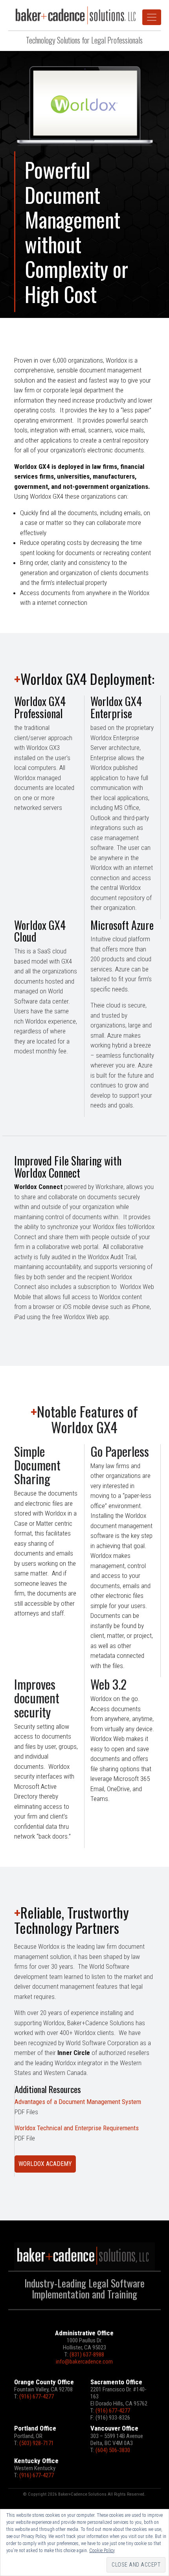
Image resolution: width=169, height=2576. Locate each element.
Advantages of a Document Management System (78, 2102)
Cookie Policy (102, 2551)
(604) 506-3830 (113, 2450)
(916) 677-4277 (37, 2396)
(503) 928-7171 (37, 2443)
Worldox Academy (45, 2164)
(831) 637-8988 (87, 2355)
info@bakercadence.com (84, 2362)
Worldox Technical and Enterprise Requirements (77, 2128)
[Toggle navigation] (152, 17)
